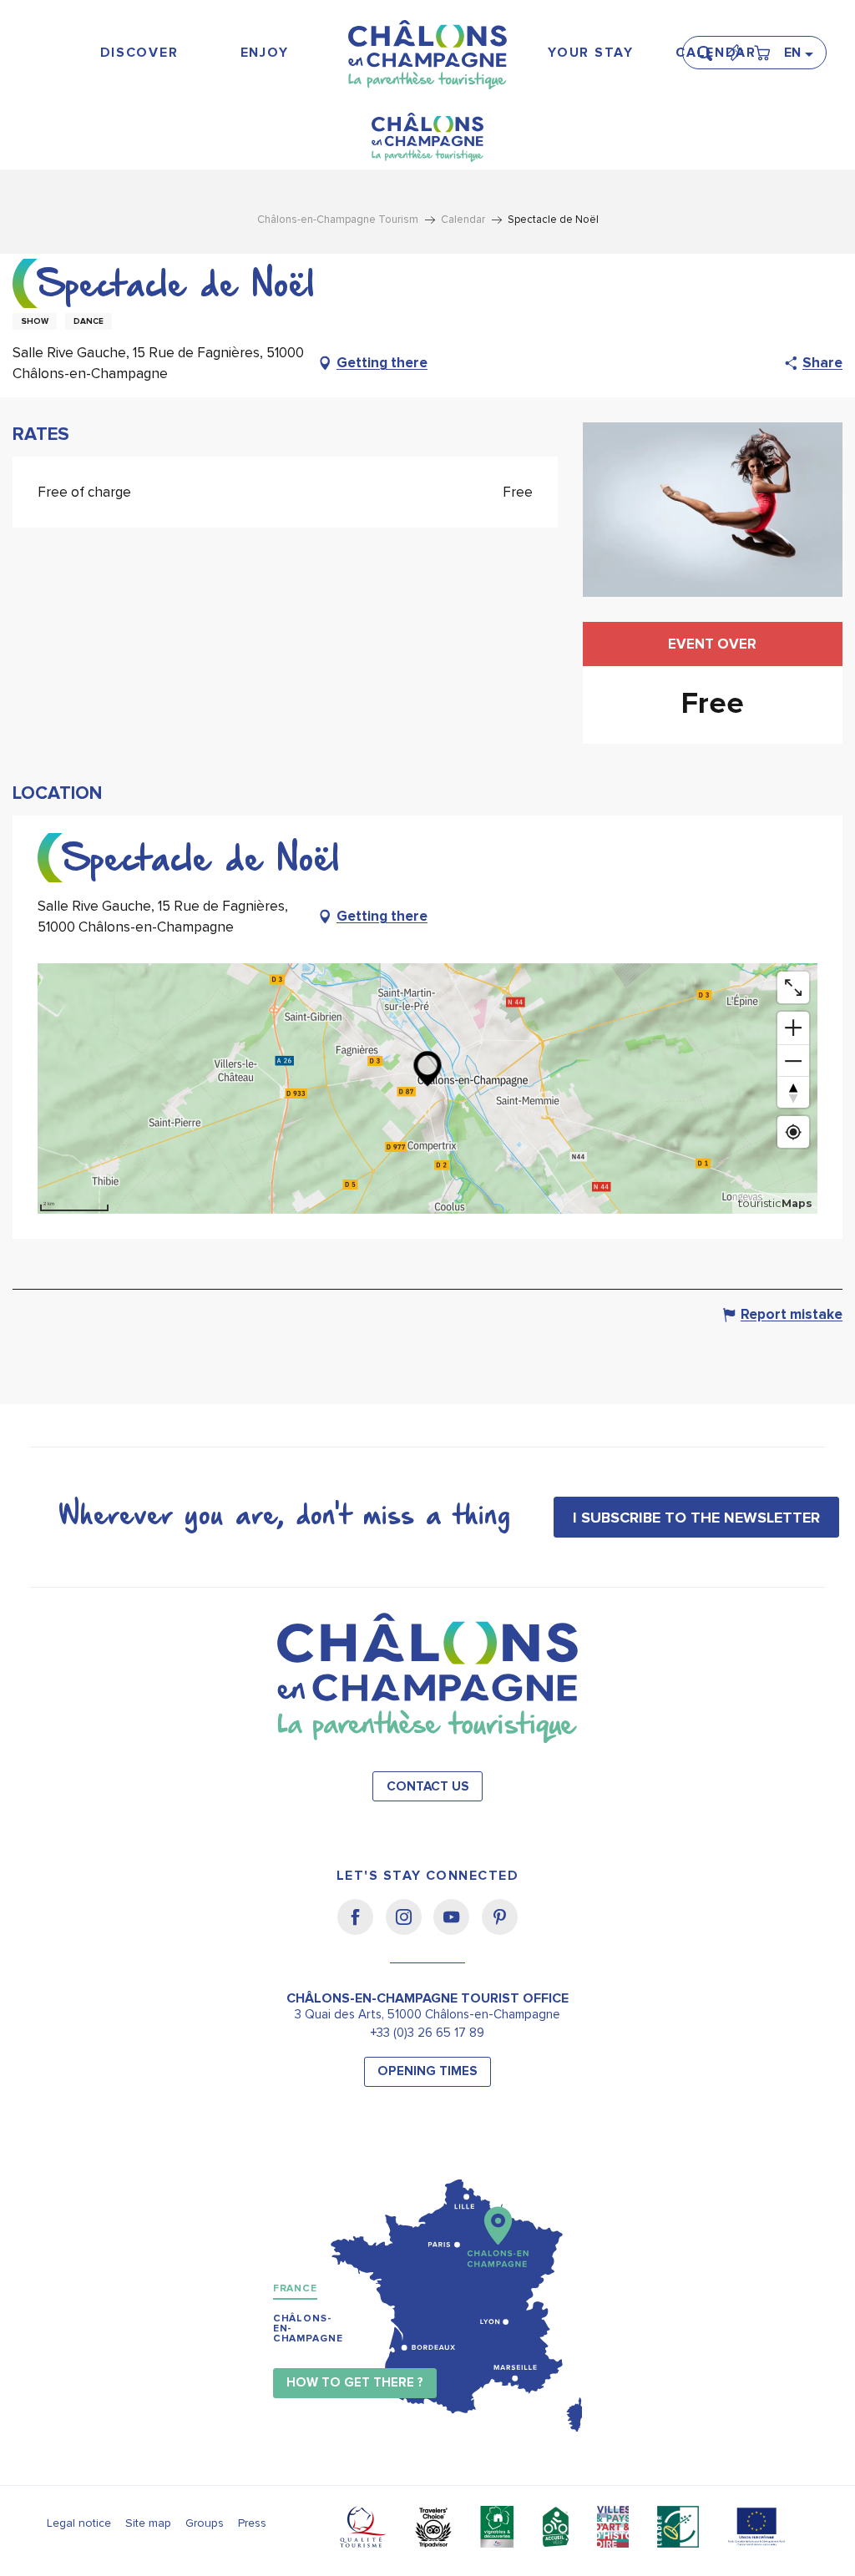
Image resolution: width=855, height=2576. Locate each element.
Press (252, 2523)
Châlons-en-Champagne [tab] (308, 2329)
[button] (710, 46)
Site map (148, 2523)
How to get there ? (355, 2383)
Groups (205, 2523)
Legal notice (79, 2523)
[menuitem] (139, 53)
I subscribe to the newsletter (696, 1518)
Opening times (427, 2071)
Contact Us (428, 1787)
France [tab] (295, 2288)
